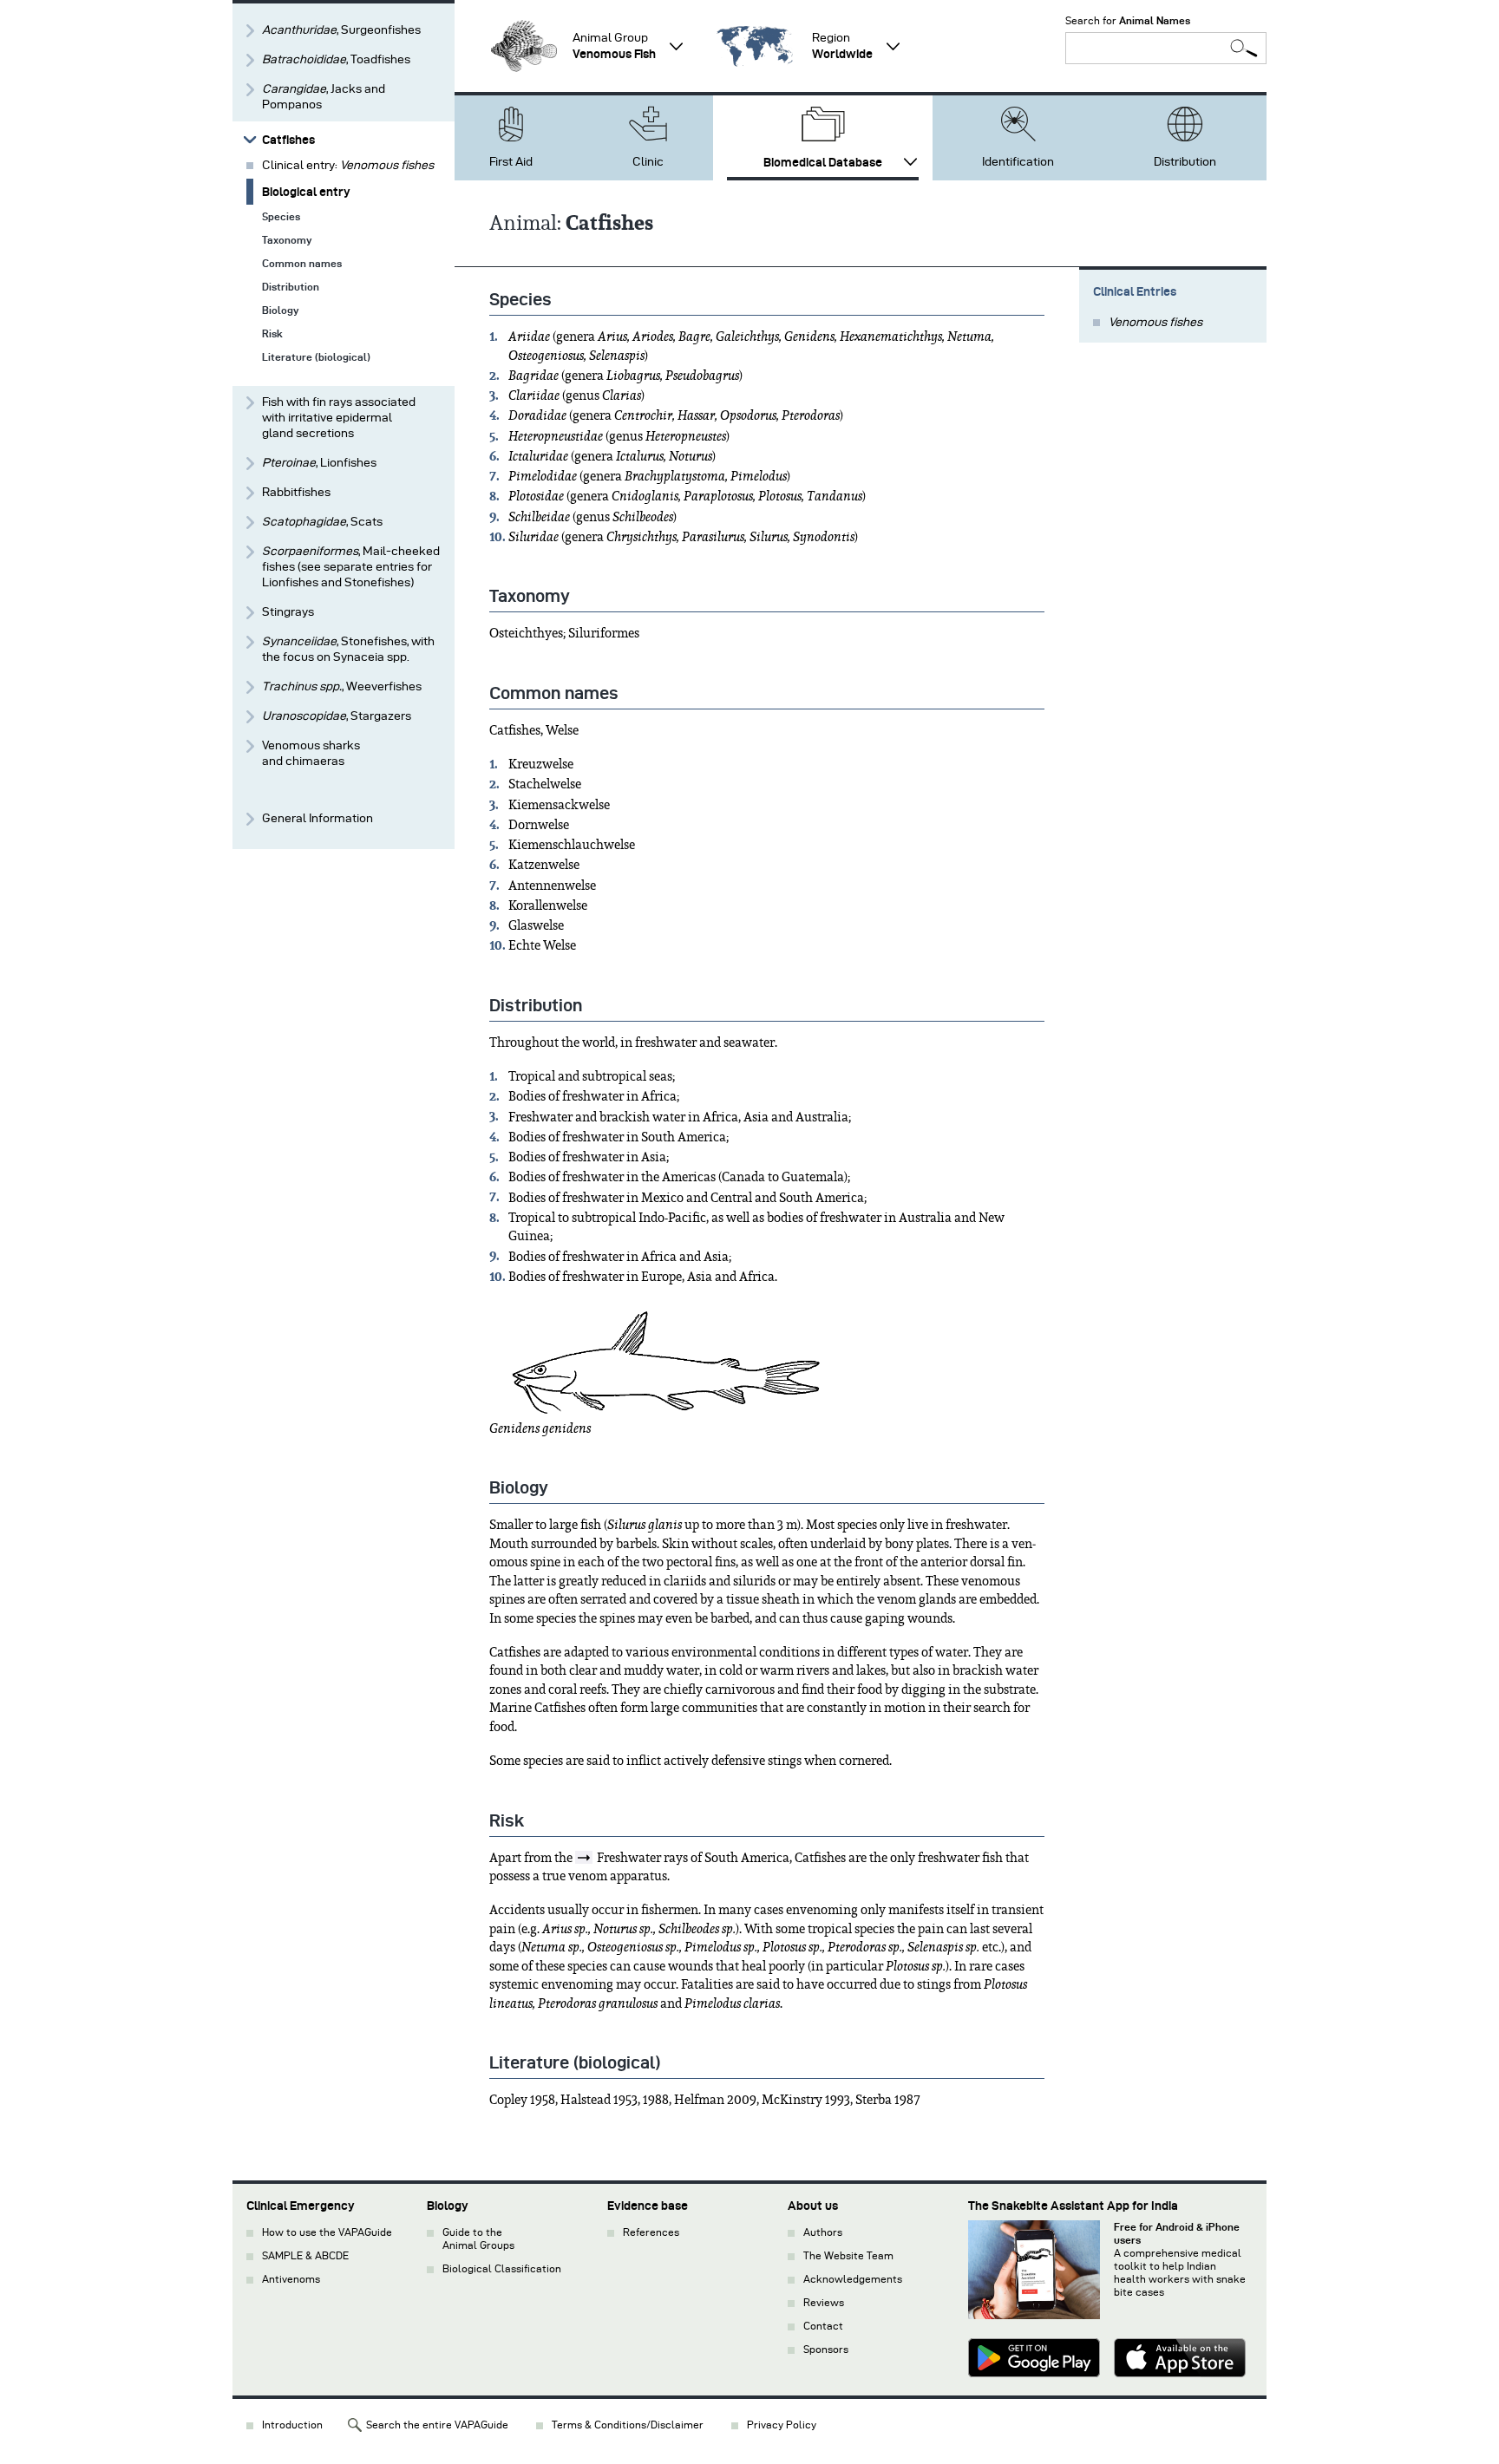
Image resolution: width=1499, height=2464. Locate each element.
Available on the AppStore (1180, 2360)
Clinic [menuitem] (648, 162)
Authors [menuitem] (823, 2232)
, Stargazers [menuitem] (337, 716)
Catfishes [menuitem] (288, 140)
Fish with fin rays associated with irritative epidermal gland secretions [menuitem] (339, 418)
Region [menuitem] (842, 46)
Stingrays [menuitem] (288, 612)
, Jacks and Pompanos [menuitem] (324, 97)
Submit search (1244, 48)
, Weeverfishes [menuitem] (342, 686)
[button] (524, 46)
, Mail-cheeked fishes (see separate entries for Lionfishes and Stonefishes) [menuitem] (351, 567)
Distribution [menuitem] (1185, 162)
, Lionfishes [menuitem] (319, 463)
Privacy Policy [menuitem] (782, 2425)
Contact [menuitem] (823, 2326)
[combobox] (1166, 48)
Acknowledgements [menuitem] (853, 2279)
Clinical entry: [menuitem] (348, 165)
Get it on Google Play (1034, 2360)
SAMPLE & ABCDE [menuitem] (305, 2255)
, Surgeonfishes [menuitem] (341, 30)
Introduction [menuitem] (292, 2425)
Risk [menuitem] (272, 333)
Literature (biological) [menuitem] (316, 357)
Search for (1128, 20)
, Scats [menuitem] (322, 522)
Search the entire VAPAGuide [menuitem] (437, 2425)
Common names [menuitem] (302, 263)
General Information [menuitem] (317, 818)
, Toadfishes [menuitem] (336, 59)
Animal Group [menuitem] (614, 46)
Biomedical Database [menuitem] (823, 162)
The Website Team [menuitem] (848, 2255)
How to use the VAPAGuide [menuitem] (327, 2232)
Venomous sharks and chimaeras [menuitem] (311, 753)
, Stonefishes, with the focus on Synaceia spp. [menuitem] (348, 649)
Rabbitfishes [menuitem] (296, 492)
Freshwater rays (642, 1858)
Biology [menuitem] (280, 310)
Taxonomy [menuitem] (287, 240)
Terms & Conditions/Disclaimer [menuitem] (628, 2425)
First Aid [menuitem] (511, 162)
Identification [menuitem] (1018, 162)
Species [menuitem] (281, 216)
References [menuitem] (651, 2232)
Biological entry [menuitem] (306, 192)
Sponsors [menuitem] (826, 2349)
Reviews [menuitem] (824, 2302)
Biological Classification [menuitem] (502, 2268)
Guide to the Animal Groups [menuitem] (478, 2239)
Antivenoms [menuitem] (291, 2279)
